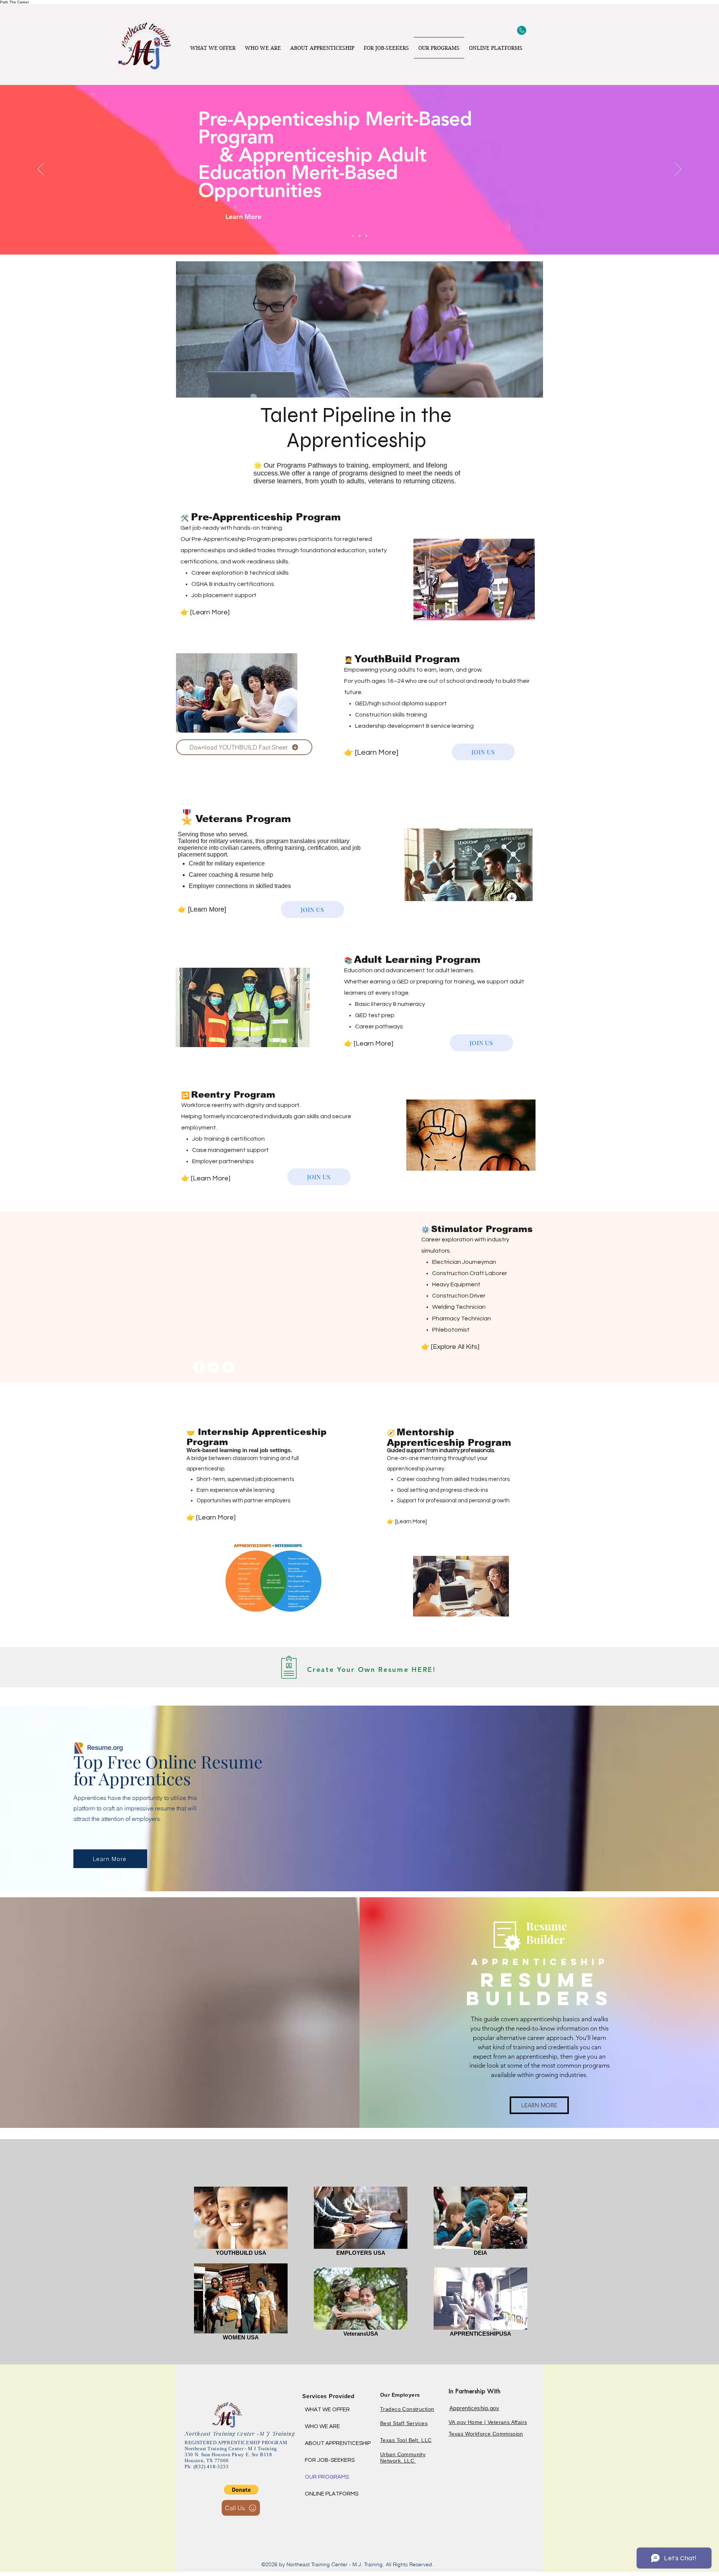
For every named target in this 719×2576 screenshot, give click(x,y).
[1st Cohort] (359, 236)
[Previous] (41, 170)
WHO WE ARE (322, 2426)
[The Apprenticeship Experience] (353, 236)
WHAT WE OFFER (327, 2410)
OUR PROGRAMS (327, 2477)
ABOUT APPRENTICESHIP (332, 2443)
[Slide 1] (366, 236)
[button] (241, 2490)
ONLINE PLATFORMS (332, 2494)
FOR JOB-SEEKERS (330, 2460)
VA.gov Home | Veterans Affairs (488, 2422)
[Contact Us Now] (521, 30)
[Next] (678, 170)
